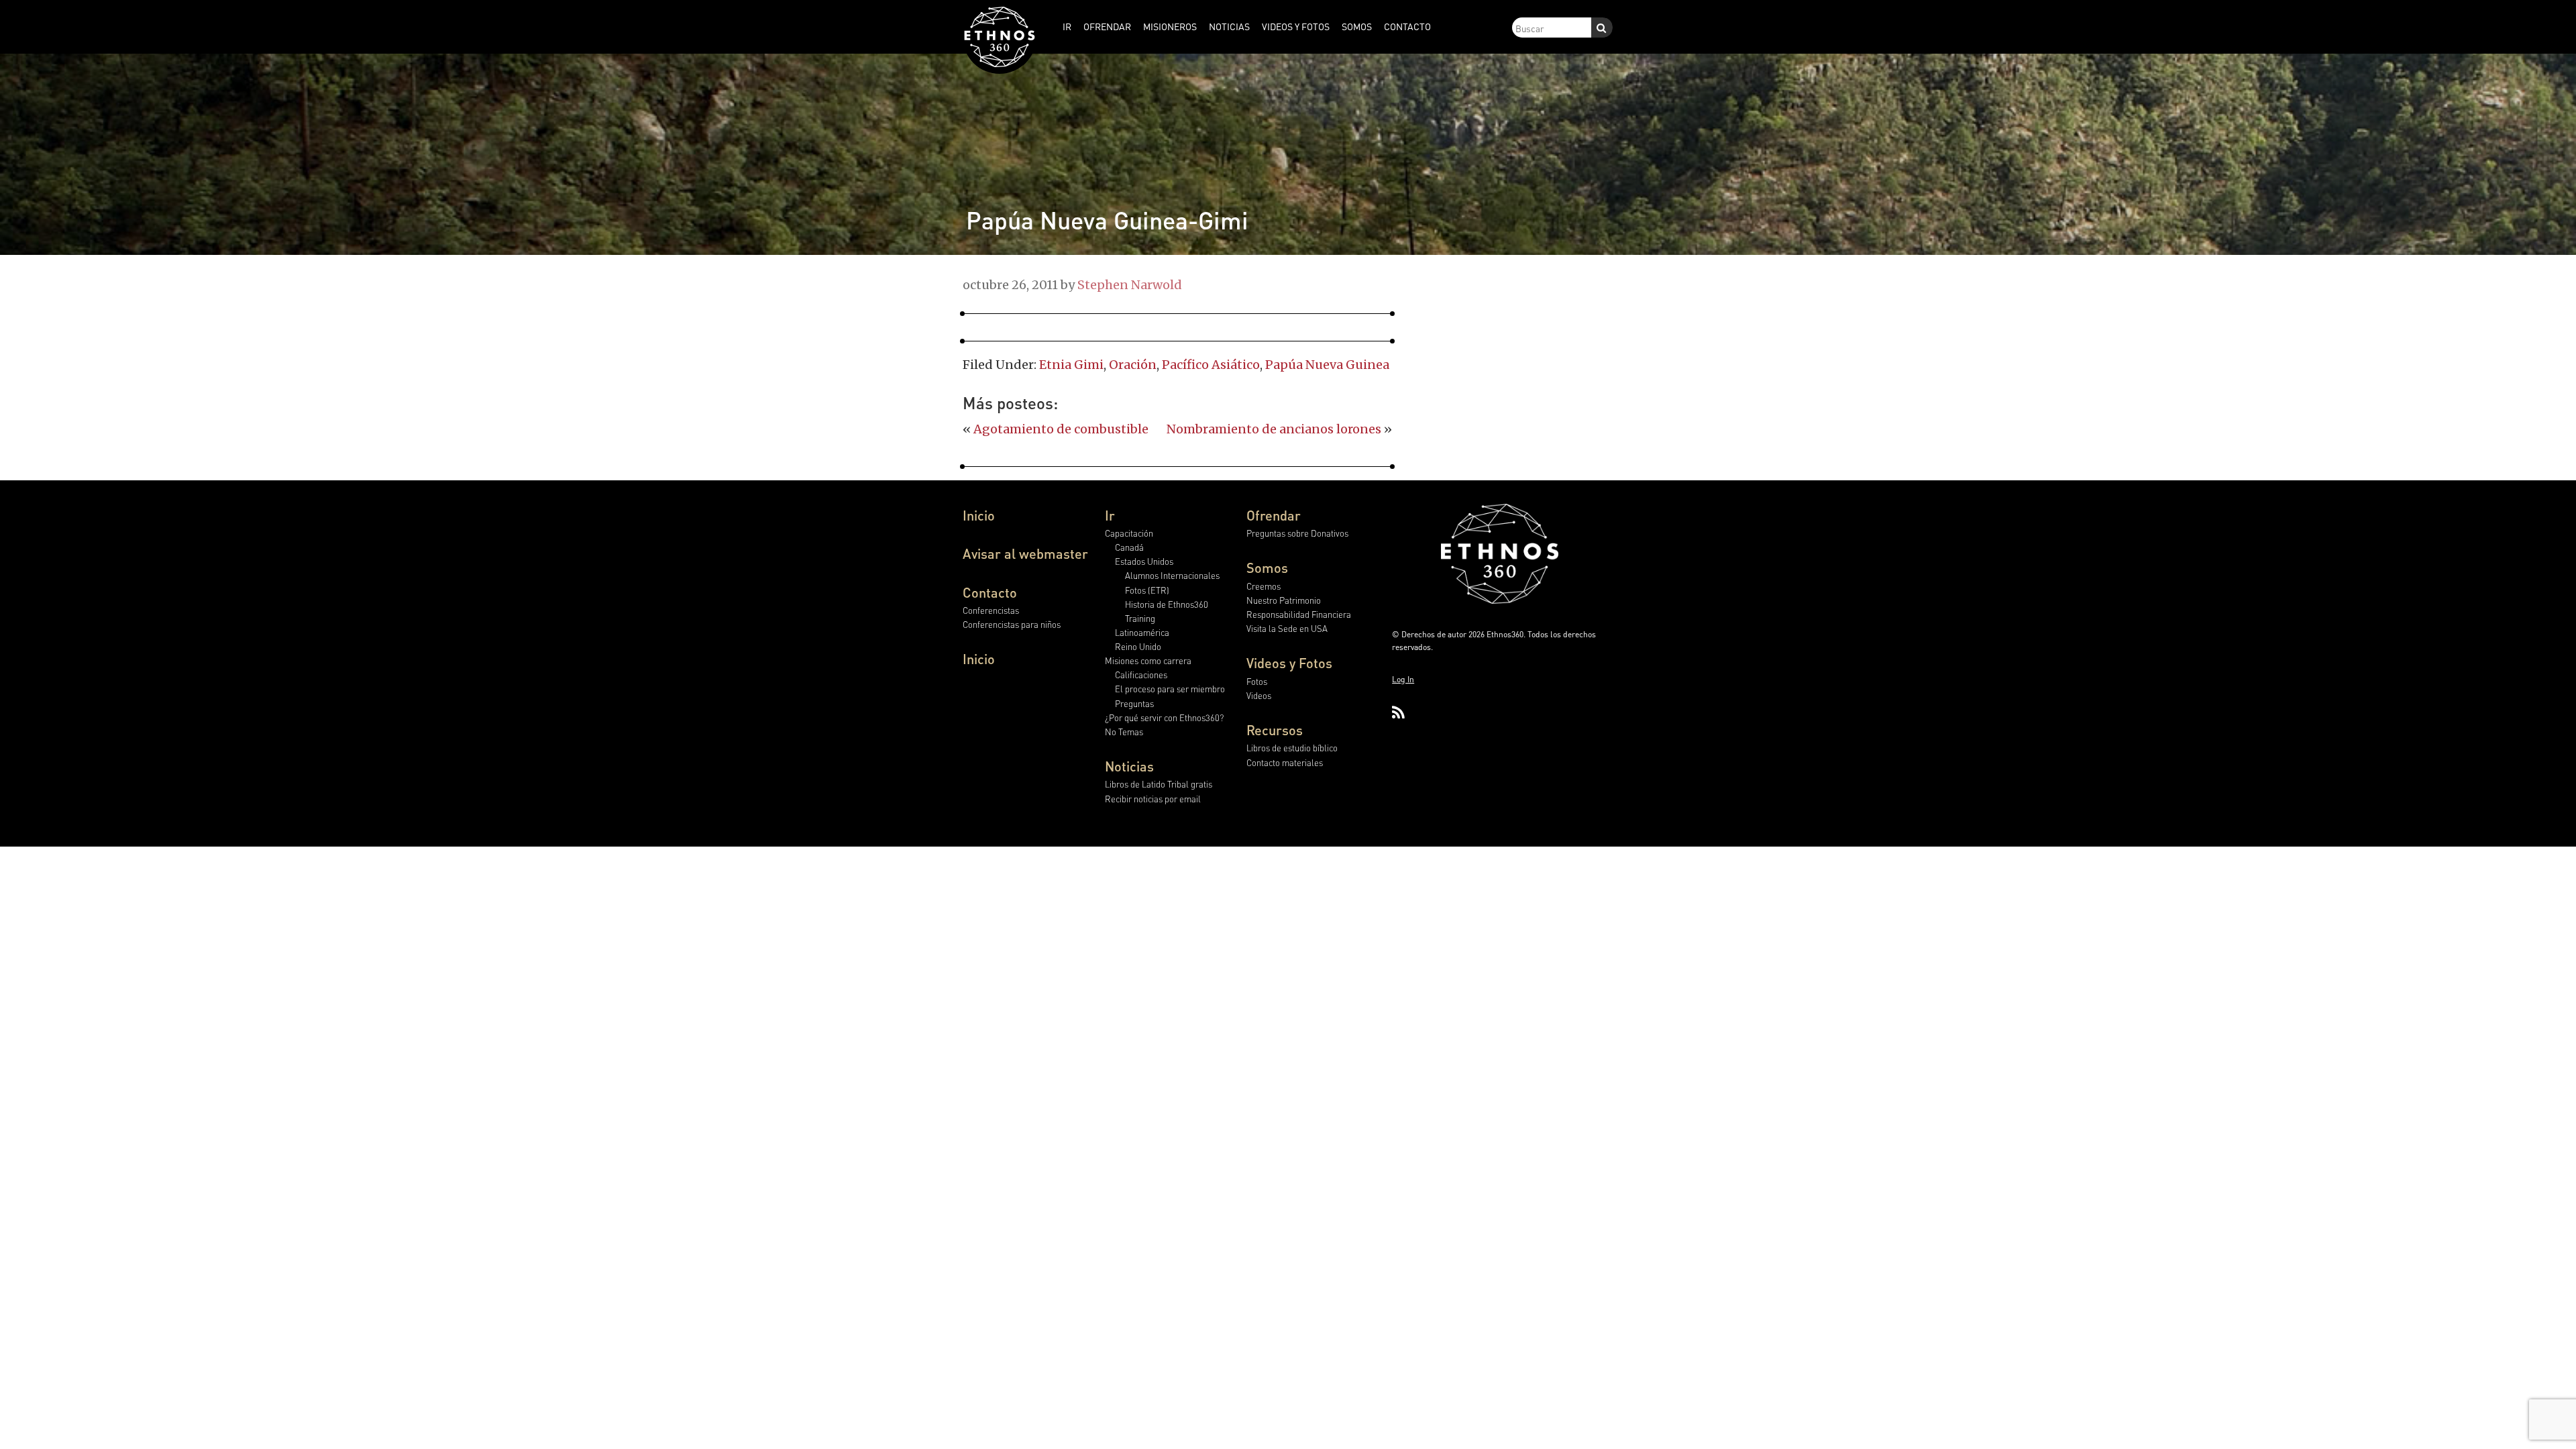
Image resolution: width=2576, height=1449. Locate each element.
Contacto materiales (1285, 762)
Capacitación (1129, 533)
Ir (1110, 515)
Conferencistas (991, 610)
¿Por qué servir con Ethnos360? (1164, 717)
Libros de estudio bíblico (1292, 748)
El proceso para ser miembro (1170, 689)
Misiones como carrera (1148, 660)
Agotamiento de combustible (1061, 429)
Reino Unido (1138, 646)
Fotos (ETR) (1147, 590)
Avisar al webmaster (1025, 553)
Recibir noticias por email (1153, 799)
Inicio (979, 515)
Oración (1133, 365)
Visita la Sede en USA (1287, 628)
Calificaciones (1141, 675)
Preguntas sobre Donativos (1297, 533)
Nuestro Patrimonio (1284, 600)
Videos (1259, 695)
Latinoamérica (1142, 632)
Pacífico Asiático (1211, 365)
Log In (1403, 679)
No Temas (1124, 732)
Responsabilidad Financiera (1299, 614)
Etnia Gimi (1071, 365)
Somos (1267, 568)
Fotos (1257, 681)
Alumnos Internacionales (1172, 575)
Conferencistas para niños (1012, 624)
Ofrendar (1274, 515)
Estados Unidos (1144, 561)
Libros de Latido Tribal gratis (1159, 784)
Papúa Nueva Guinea (1327, 365)
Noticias (1129, 766)
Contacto (990, 592)
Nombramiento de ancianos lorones (1274, 429)
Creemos (1264, 586)
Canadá (1129, 547)
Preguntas (1134, 703)
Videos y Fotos (1289, 663)
